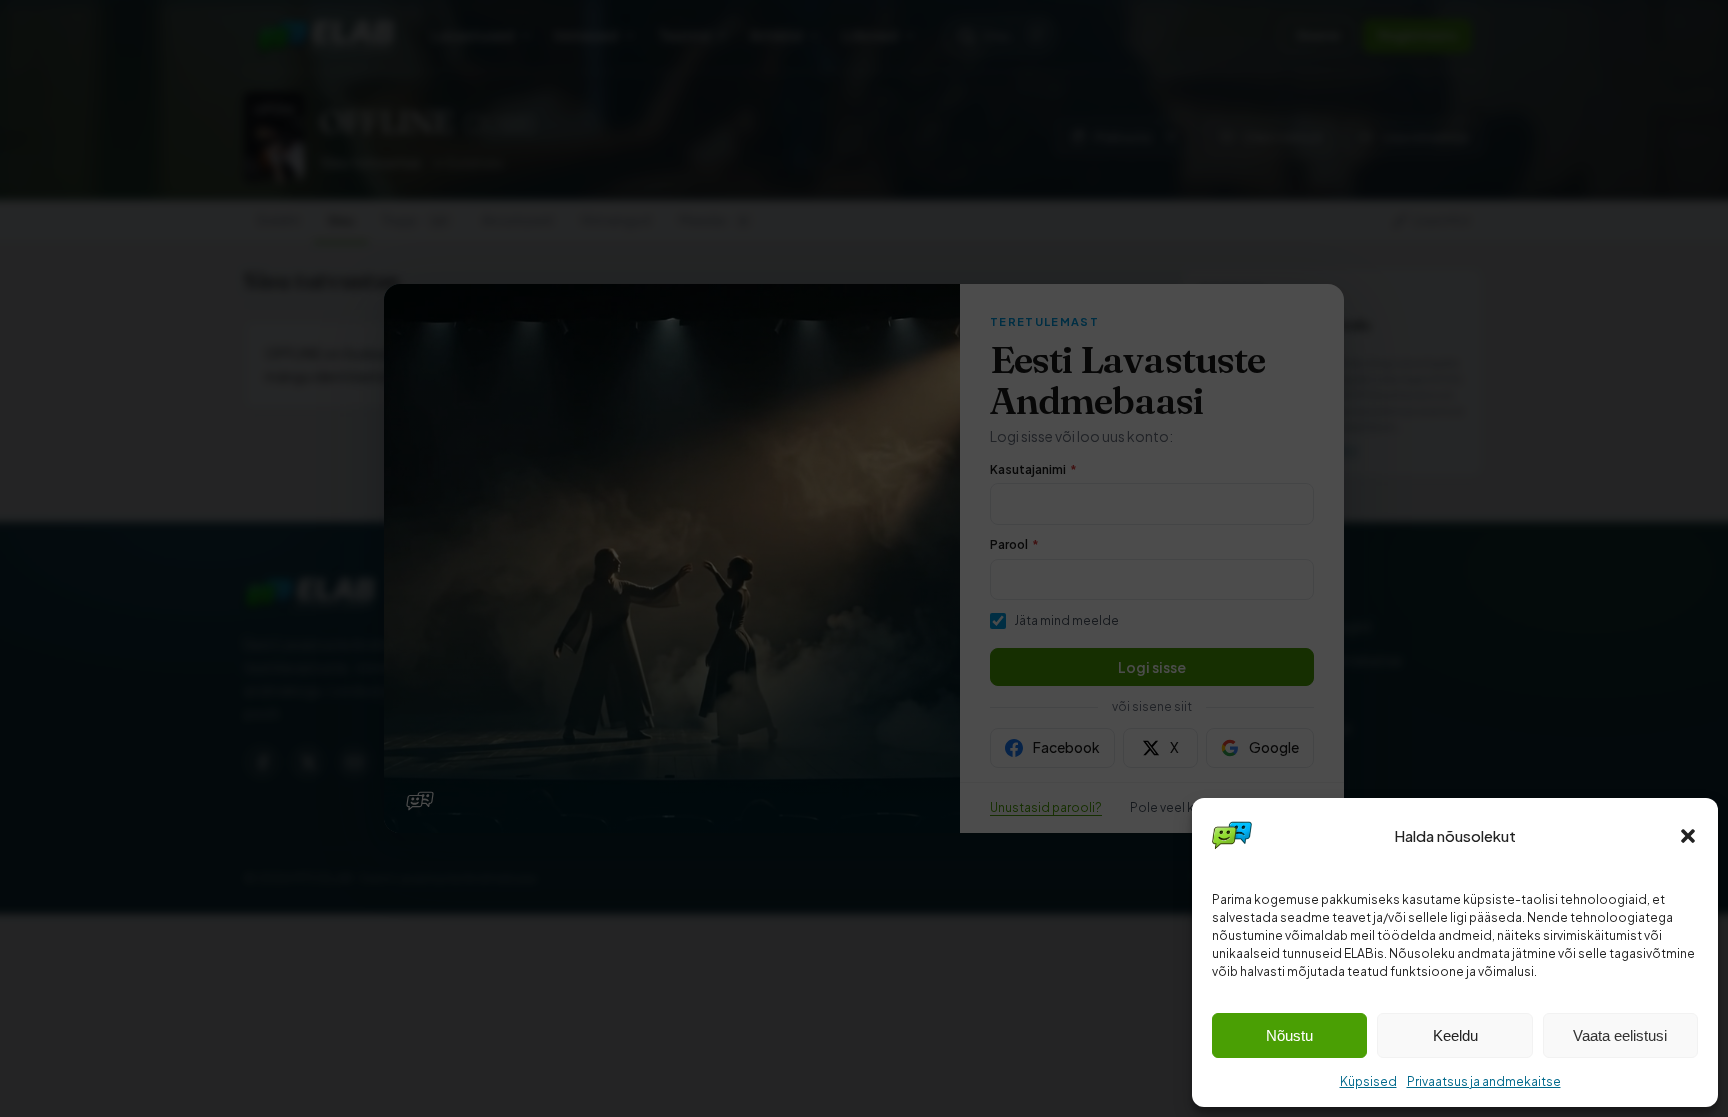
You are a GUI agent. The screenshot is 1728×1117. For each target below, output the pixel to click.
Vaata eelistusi (1620, 1035)
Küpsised (1368, 1081)
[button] (1688, 836)
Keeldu (1455, 1035)
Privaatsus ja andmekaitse (1484, 1081)
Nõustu (1289, 1035)
